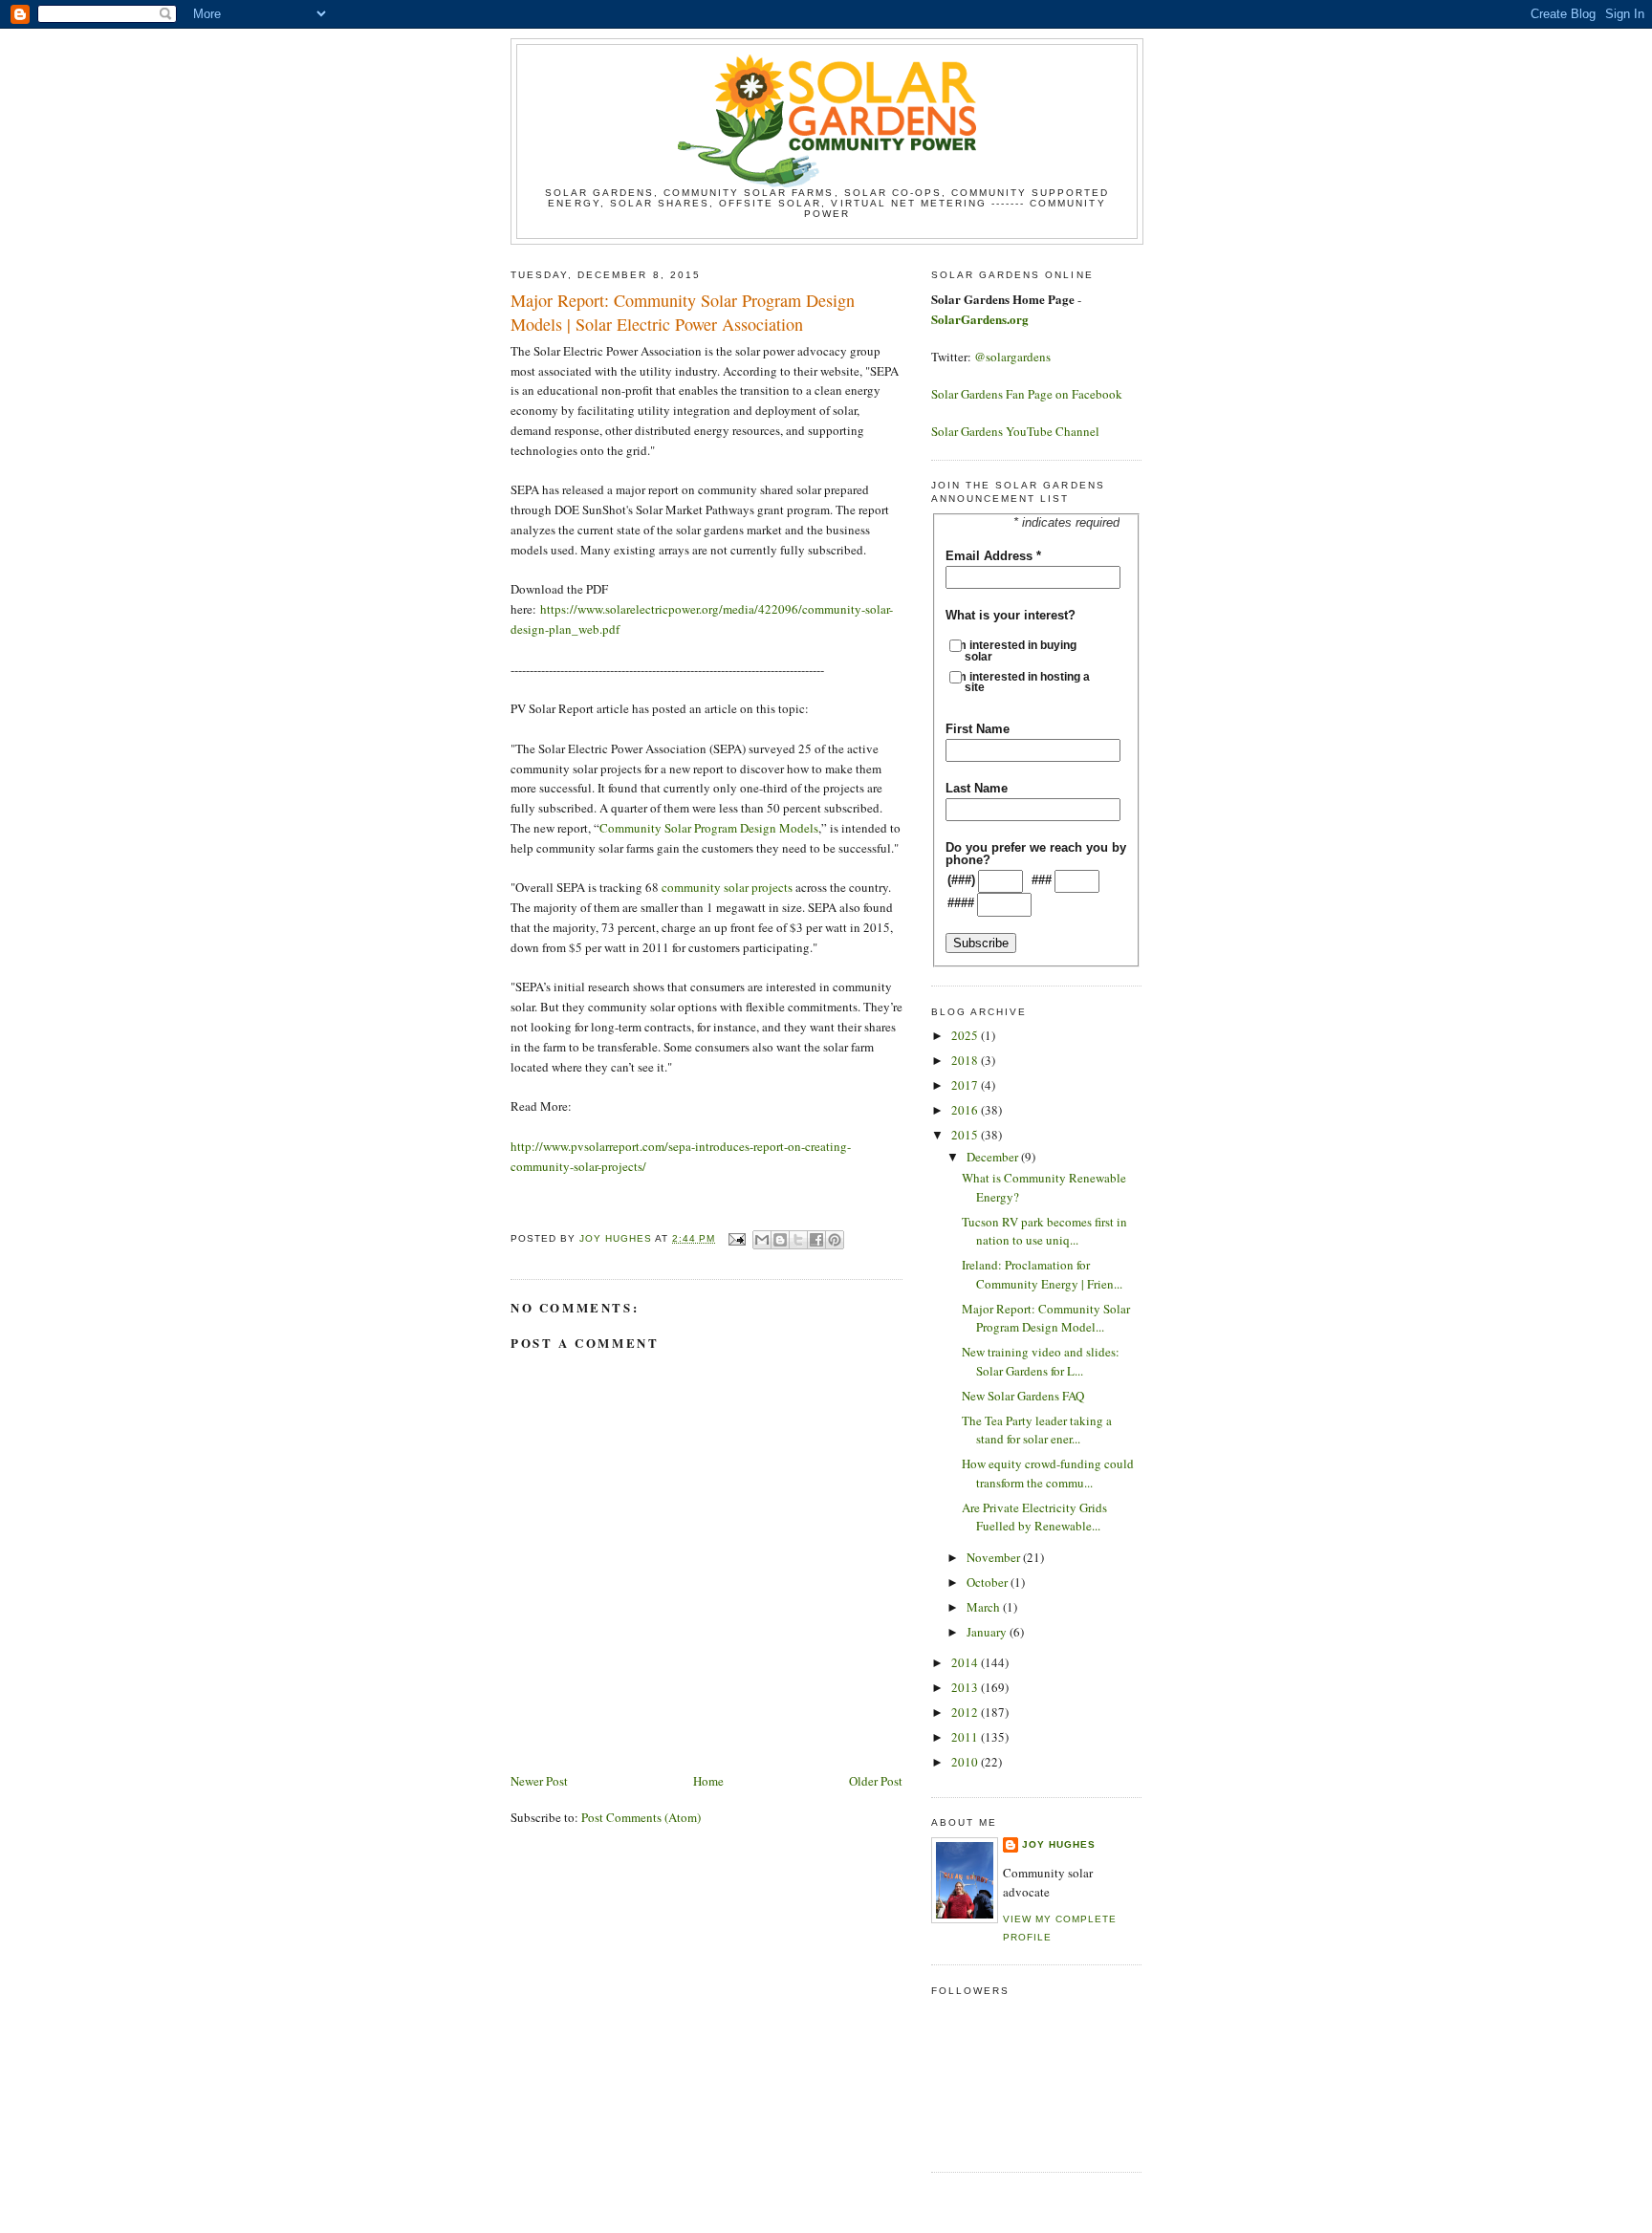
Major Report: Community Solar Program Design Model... (1046, 1318)
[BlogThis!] (780, 1240)
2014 (966, 1662)
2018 (966, 1060)
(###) (961, 880)
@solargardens (1012, 357)
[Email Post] (736, 1238)
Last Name (977, 788)
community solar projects (727, 887)
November (995, 1557)
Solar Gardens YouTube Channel (1015, 431)
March (985, 1607)
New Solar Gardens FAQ (1023, 1396)
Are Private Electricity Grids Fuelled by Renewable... (1034, 1517)
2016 (966, 1110)
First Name (978, 729)
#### (961, 903)
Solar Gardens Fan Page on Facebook (1027, 394)
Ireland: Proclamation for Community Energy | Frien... (1042, 1274)
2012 (966, 1712)
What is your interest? (1011, 615)
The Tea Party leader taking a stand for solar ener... (1037, 1430)
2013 (966, 1687)
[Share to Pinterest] (835, 1240)
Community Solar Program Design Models (709, 828)
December (994, 1157)
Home (708, 1781)
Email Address (993, 556)
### (1042, 880)
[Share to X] (798, 1240)
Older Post (876, 1781)
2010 (966, 1762)
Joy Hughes (1059, 1844)
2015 (966, 1135)
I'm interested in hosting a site (1027, 682)
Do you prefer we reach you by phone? (1036, 854)
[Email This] (762, 1240)
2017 (966, 1085)
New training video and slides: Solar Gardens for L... (1041, 1361)
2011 (966, 1737)
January (988, 1632)
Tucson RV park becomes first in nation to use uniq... (1044, 1231)
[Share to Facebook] (816, 1240)
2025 (966, 1035)
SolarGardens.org (980, 319)
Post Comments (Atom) (641, 1817)
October (989, 1582)
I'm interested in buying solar (1021, 650)
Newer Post (539, 1781)
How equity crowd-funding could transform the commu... (1048, 1473)
